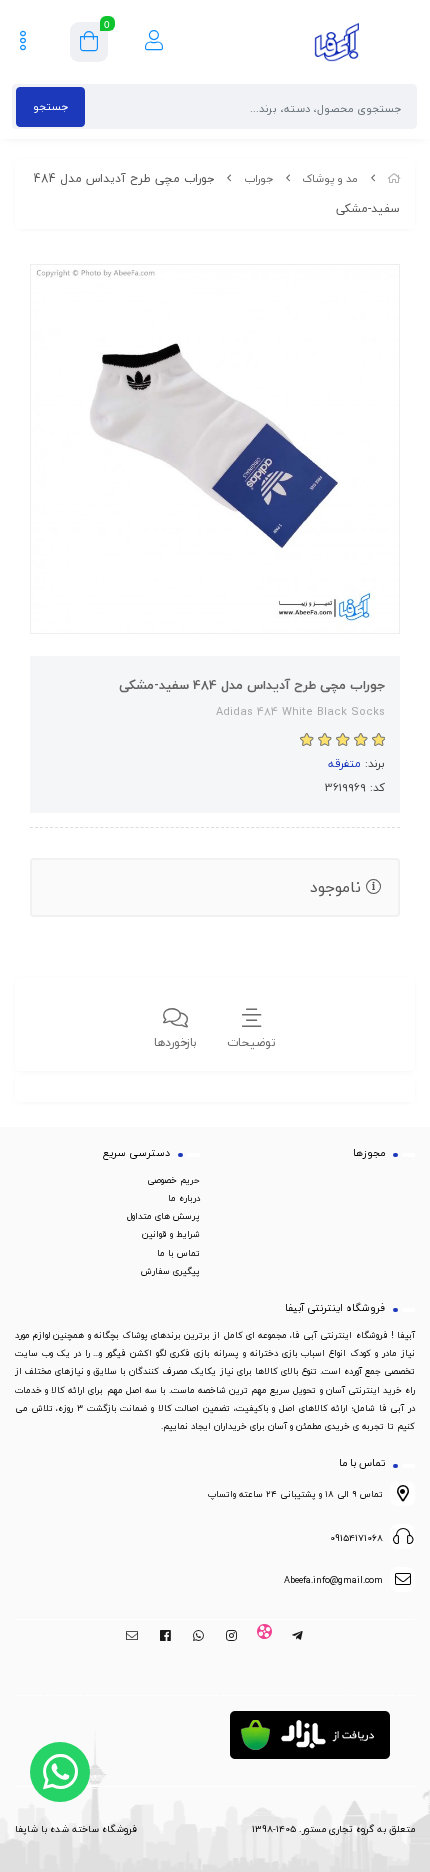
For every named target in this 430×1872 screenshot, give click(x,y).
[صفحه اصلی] (394, 178)
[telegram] (297, 1636)
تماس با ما (178, 1253)
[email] (132, 1636)
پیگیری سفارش (170, 1271)
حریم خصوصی (173, 1180)
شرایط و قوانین (171, 1234)
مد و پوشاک (330, 178)
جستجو (50, 106)
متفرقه (344, 763)
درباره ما (184, 1198)
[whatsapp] (198, 1636)
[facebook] (165, 1636)
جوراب (258, 178)
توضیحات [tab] (251, 1042)
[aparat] (264, 1636)
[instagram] (231, 1636)
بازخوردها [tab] (175, 1042)
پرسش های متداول (163, 1216)
